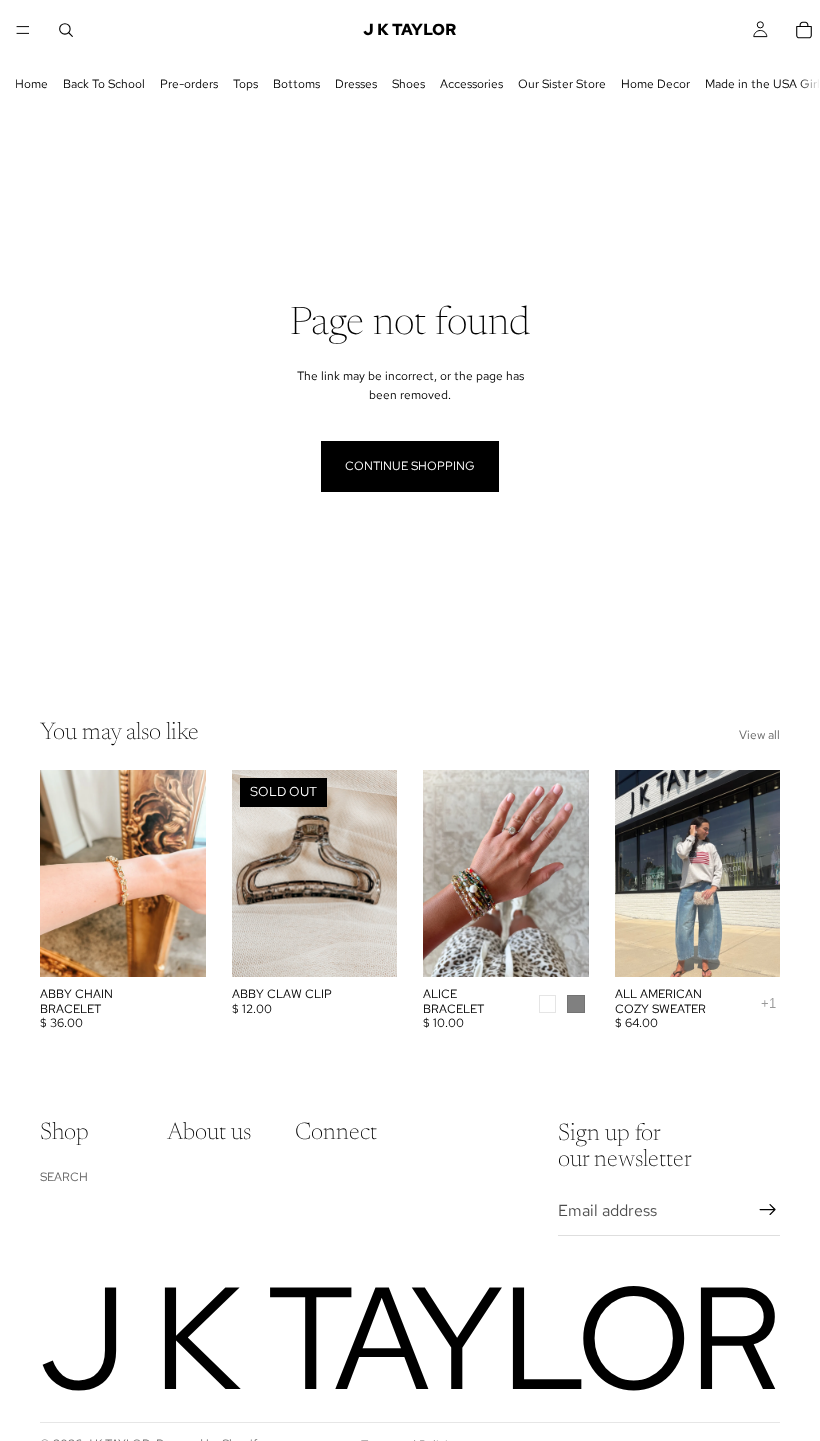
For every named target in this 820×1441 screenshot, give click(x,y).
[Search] (66, 30)
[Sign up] (768, 1211)
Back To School (104, 84)
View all (759, 735)
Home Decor (655, 84)
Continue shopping (410, 466)
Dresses (356, 84)
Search (64, 1177)
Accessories (471, 84)
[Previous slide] (445, 874)
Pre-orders (189, 84)
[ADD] (175, 947)
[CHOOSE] (558, 947)
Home (31, 84)
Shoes (408, 84)
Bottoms (296, 84)
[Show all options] (768, 1003)
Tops (245, 84)
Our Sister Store (562, 84)
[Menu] (23, 30)
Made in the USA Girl (762, 84)
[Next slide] (567, 874)
